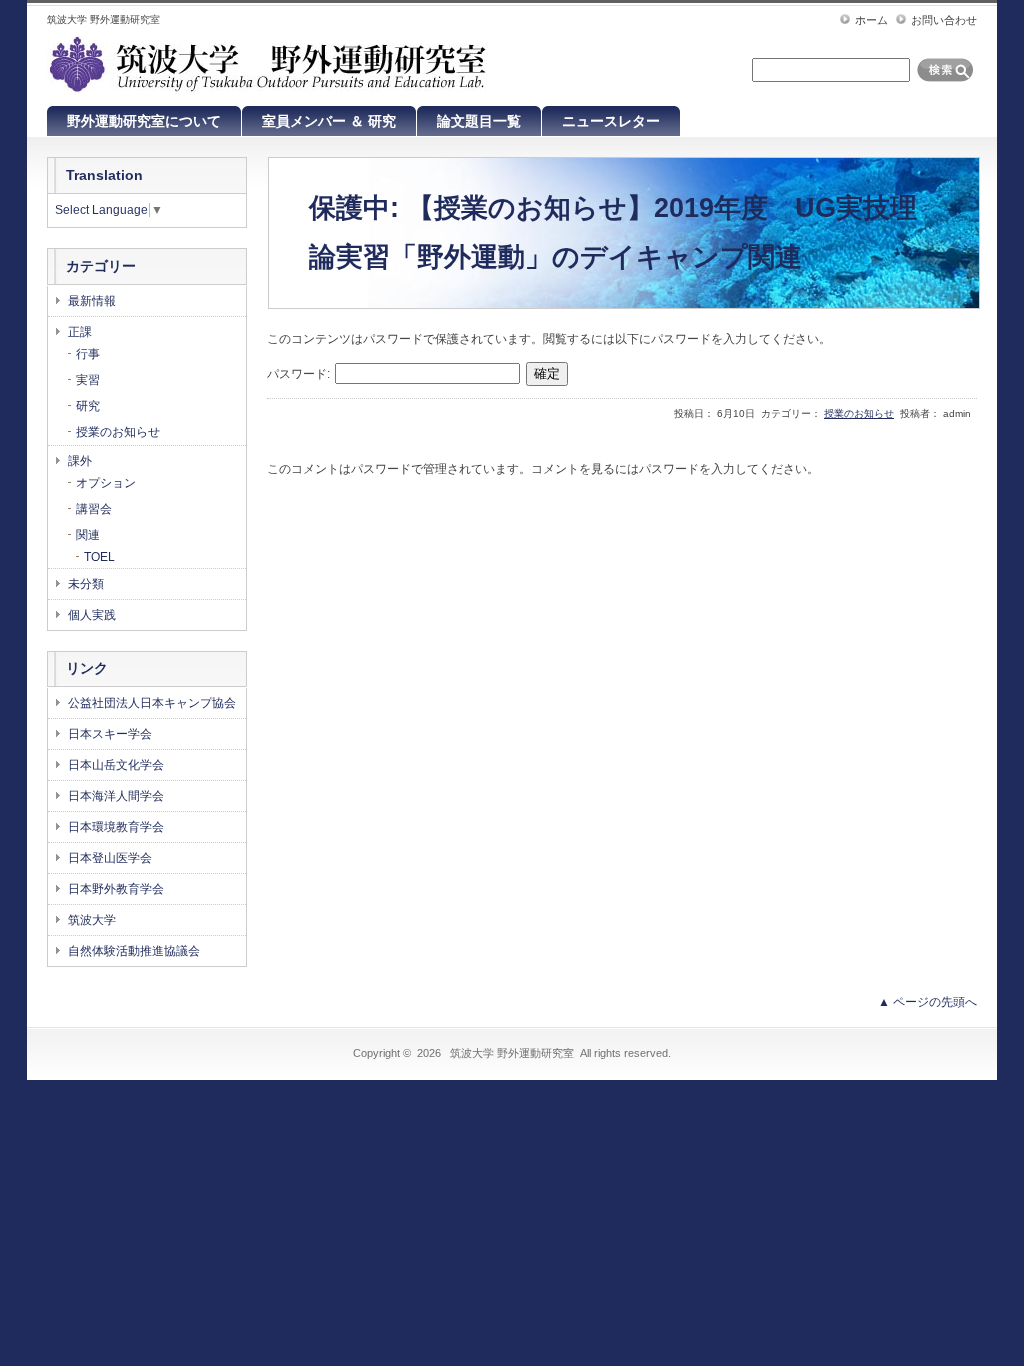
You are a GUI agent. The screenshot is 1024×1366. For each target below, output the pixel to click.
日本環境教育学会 (116, 827)
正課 (80, 332)
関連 (88, 535)
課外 (80, 461)
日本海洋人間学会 (116, 796)
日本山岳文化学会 (116, 765)
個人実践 (92, 615)
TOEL (99, 557)
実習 (88, 380)
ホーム (871, 20)
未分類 (86, 584)
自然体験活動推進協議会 (134, 951)
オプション (106, 483)
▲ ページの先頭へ (927, 1002)
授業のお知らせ (859, 413)
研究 (88, 406)
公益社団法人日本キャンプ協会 (152, 703)
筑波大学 (92, 920)
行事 (88, 354)
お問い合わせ (944, 20)
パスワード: (300, 374)
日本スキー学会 (110, 734)
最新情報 (92, 301)
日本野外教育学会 (116, 889)
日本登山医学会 (110, 858)
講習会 (94, 509)
